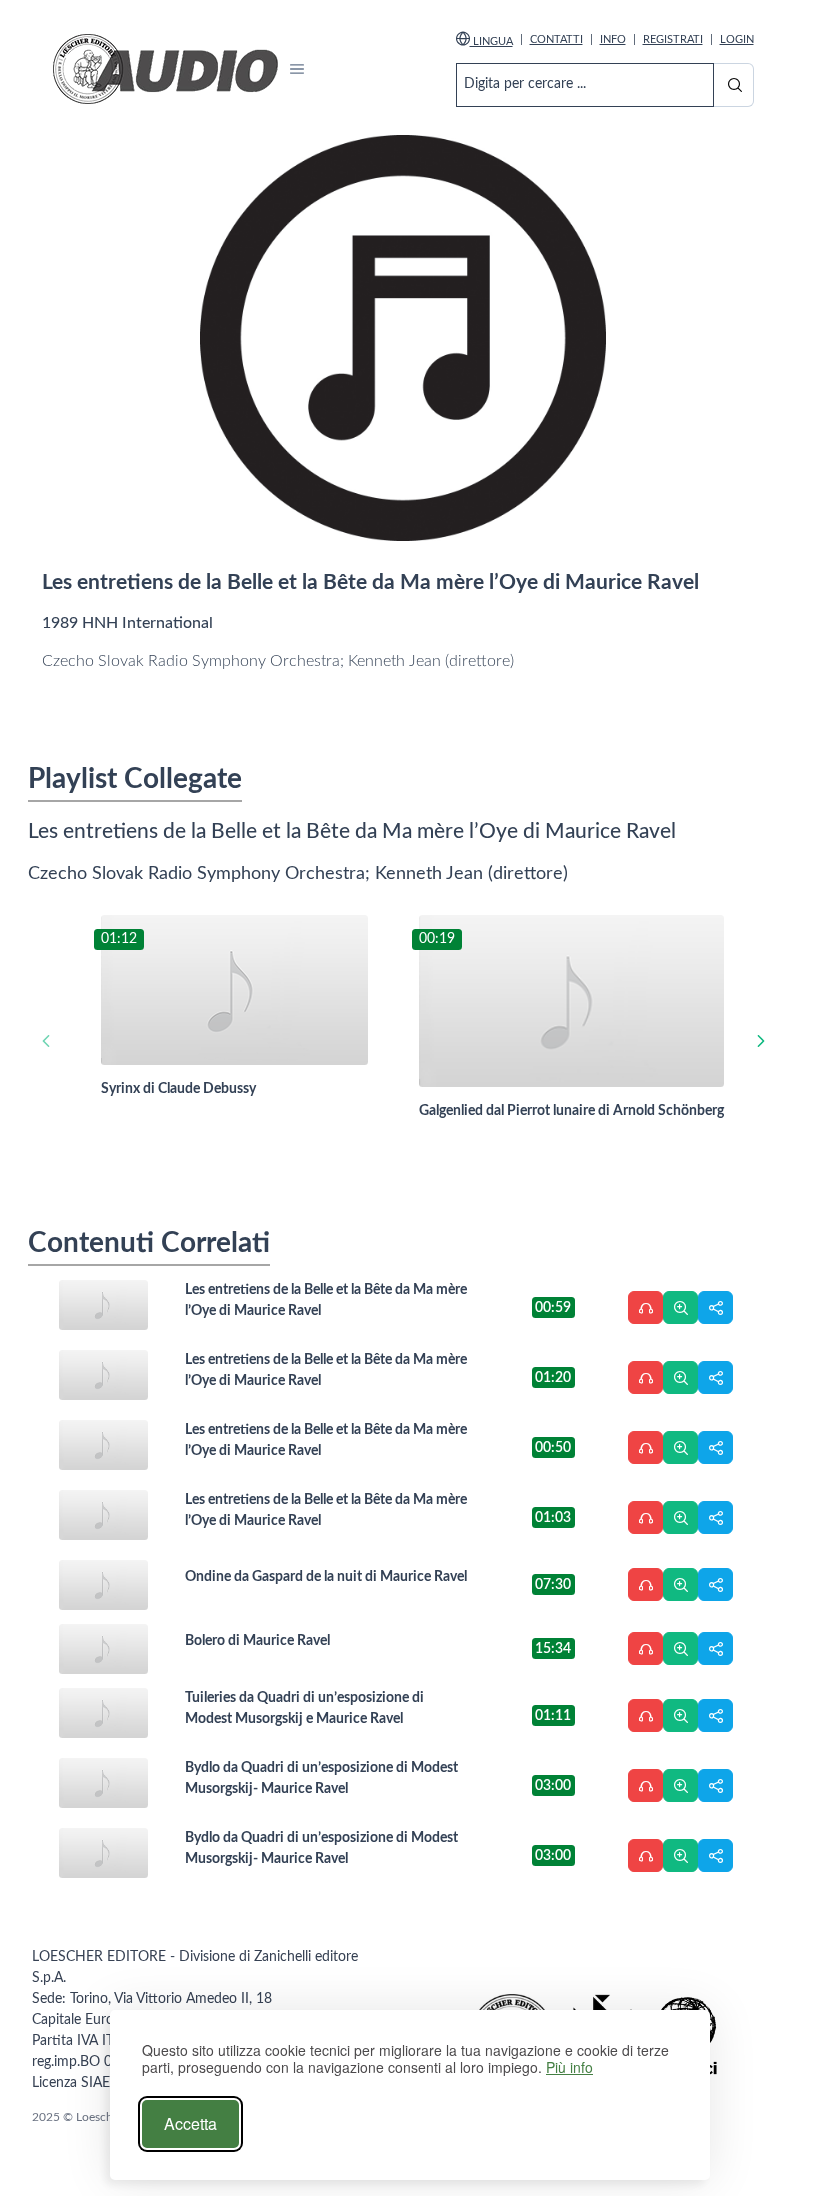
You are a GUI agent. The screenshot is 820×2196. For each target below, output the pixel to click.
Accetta (190, 2123)
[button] (297, 69)
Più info (569, 2067)
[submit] (733, 85)
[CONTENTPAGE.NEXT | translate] (760, 1040)
